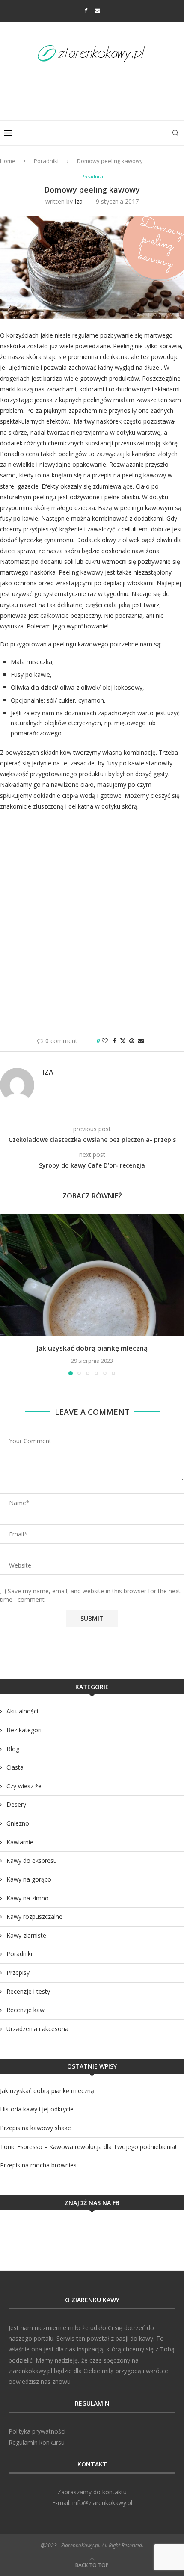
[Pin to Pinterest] (132, 1041)
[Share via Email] (141, 1041)
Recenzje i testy (28, 1991)
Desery (16, 1804)
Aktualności (22, 1711)
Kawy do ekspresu (32, 1860)
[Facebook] (86, 10)
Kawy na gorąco (29, 1879)
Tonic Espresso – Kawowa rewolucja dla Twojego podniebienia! (88, 2147)
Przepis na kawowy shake (36, 2128)
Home (8, 161)
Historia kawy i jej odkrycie (37, 2109)
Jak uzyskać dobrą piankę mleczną (92, 1348)
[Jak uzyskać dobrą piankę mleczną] (92, 1275)
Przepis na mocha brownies (38, 2165)
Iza (79, 201)
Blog (13, 1749)
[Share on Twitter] (123, 1041)
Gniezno (18, 1823)
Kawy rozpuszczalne (34, 1916)
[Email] (97, 10)
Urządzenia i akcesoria (37, 2029)
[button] (7, 1294)
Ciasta (15, 1767)
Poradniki (46, 161)
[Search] (175, 133)
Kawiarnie (20, 1842)
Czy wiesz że (24, 1786)
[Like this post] (105, 1041)
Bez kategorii (25, 1730)
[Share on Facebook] (115, 1041)
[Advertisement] (94, 89)
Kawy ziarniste (26, 1935)
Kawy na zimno (28, 1898)
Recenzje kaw (25, 2010)
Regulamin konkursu (37, 2442)
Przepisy (18, 1973)
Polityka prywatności (37, 2431)
